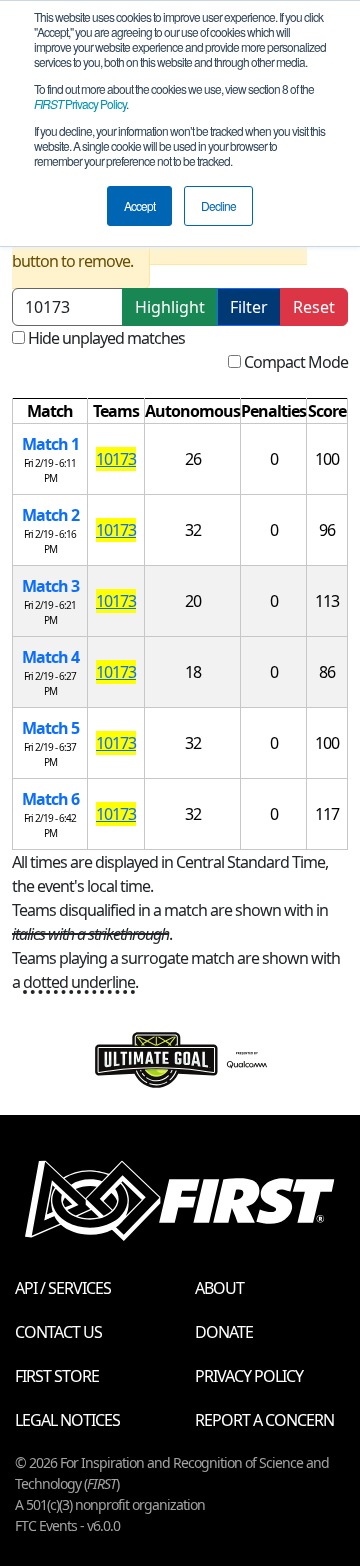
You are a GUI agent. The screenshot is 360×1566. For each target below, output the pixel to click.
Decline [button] (218, 205)
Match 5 (50, 728)
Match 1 (50, 444)
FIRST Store (57, 1376)
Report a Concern (264, 1420)
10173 (116, 459)
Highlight (170, 307)
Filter (249, 307)
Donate (224, 1332)
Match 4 (50, 657)
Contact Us (58, 1332)
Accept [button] (139, 205)
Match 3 (50, 586)
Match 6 (50, 799)
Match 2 (50, 515)
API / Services (63, 1288)
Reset (314, 307)
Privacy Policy (80, 103)
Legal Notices (67, 1420)
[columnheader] (50, 411)
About (219, 1288)
